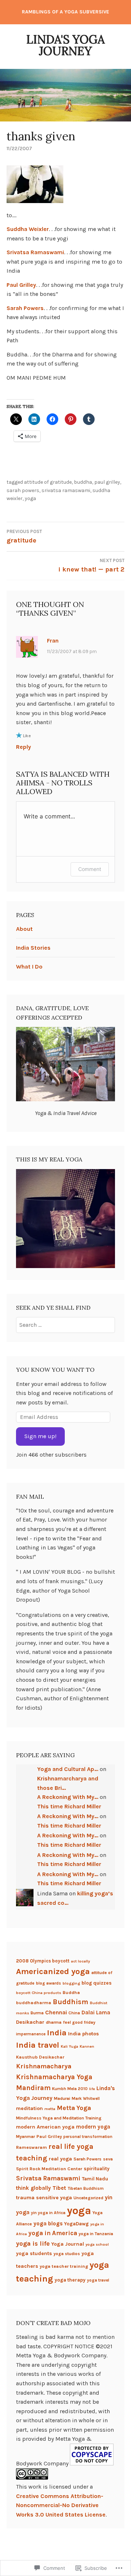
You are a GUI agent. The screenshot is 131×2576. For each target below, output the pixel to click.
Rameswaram (31, 2147)
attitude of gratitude (48, 482)
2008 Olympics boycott (43, 1961)
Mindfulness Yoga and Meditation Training (59, 2118)
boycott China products (39, 1993)
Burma (37, 2013)
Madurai (62, 2098)
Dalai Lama (96, 2012)
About (24, 929)
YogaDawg (76, 2224)
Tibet (59, 2188)
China (74, 2013)
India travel (38, 2045)
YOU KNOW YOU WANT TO (55, 1370)
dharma (54, 2022)
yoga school (97, 2244)
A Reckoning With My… (68, 1797)
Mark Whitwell (86, 2098)
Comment (90, 869)
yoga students (34, 2253)
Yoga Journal (68, 2244)
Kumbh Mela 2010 (70, 2089)
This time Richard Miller (69, 1806)
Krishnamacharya (44, 2066)
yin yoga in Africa (48, 2213)
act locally (80, 1961)
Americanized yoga (53, 1971)
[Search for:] (66, 1325)
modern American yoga (45, 2127)
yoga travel (98, 2280)
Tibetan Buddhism (86, 2188)
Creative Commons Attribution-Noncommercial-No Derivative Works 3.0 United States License (61, 2505)
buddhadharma (34, 2003)
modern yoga (93, 2127)
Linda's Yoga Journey (65, 45)
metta (50, 2109)
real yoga (60, 2159)
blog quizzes (97, 1983)
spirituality (97, 2168)
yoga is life (33, 2243)
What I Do (29, 967)
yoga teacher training (64, 2266)
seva (108, 2159)
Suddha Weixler (28, 229)
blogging (71, 1983)
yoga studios (67, 2254)
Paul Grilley (21, 285)
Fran (53, 641)
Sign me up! (40, 1436)
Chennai (56, 2012)
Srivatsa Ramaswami (35, 252)
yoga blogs (48, 2224)
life (92, 2089)
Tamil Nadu (95, 2179)
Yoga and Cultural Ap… (68, 1769)
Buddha (83, 482)
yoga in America (53, 2233)
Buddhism (71, 2002)
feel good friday (79, 2022)
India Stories (33, 948)
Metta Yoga (74, 2108)
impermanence (31, 2034)
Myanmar (25, 2137)
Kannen (87, 2046)
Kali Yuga (70, 2046)
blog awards (49, 1983)
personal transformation (88, 2137)
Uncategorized (88, 2198)
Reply (23, 747)
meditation (29, 2108)
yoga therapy (70, 2280)
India (57, 2033)
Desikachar (30, 2022)
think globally (33, 2188)
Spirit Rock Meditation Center (49, 2169)
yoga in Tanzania (96, 2234)
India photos (84, 2034)
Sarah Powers (25, 308)
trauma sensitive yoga (44, 2198)
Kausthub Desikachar (40, 2057)
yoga (30, 498)
